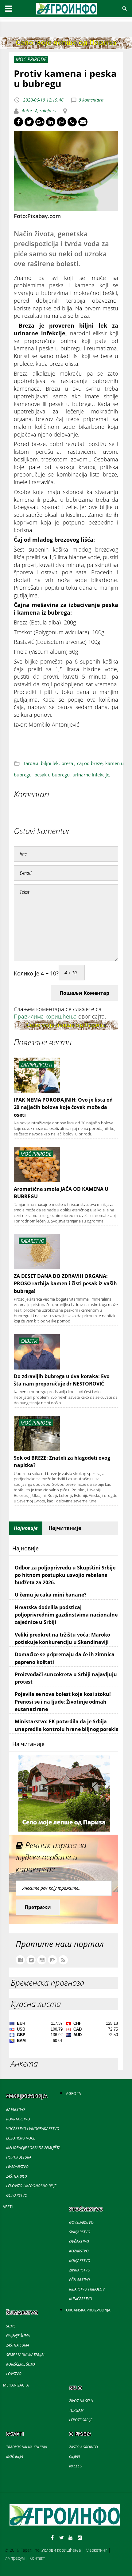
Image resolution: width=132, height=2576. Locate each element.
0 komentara (91, 100)
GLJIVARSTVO (17, 2195)
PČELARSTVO (80, 2280)
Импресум (15, 2558)
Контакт (37, 2558)
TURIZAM (76, 2410)
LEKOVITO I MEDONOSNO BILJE (31, 2186)
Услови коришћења (61, 2550)
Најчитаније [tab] (65, 1528)
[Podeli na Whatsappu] (61, 122)
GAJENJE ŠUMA (18, 2336)
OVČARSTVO (79, 2241)
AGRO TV (74, 2093)
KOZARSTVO (79, 2251)
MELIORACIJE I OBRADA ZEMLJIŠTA (33, 2148)
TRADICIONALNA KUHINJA (27, 2447)
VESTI (8, 2207)
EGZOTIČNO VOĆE (21, 2138)
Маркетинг (96, 2550)
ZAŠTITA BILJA (17, 2176)
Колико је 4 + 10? (36, 973)
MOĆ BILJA (15, 2456)
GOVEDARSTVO (81, 2222)
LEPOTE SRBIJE (81, 2420)
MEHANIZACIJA (16, 2385)
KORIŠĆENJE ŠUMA (21, 2364)
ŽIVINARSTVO (80, 2270)
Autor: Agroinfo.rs (38, 111)
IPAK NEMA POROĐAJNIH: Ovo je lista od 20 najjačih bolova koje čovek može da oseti (63, 1107)
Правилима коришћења (45, 1016)
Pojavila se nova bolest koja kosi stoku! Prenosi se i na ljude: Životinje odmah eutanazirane (63, 1702)
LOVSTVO (14, 2374)
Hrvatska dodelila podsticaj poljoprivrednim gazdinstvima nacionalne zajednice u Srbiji (66, 1615)
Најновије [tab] (26, 1528)
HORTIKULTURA (19, 2157)
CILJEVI (74, 2456)
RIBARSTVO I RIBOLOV (87, 2289)
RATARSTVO (16, 2109)
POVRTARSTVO (18, 2119)
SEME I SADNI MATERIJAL (26, 2355)
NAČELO (76, 2466)
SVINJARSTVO (80, 2232)
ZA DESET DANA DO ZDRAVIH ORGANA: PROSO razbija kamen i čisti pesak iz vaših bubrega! (65, 1284)
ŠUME (11, 2326)
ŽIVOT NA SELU (81, 2401)
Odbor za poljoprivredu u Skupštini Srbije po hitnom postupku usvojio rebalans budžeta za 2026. (65, 1575)
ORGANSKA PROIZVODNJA (88, 2310)
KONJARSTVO (80, 2261)
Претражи (38, 1907)
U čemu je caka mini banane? (51, 1595)
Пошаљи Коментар (84, 993)
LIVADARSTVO (17, 2167)
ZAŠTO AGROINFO (83, 2447)
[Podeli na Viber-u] (72, 122)
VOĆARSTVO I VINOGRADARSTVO (33, 2129)
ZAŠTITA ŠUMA (18, 2345)
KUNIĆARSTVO (81, 2299)
